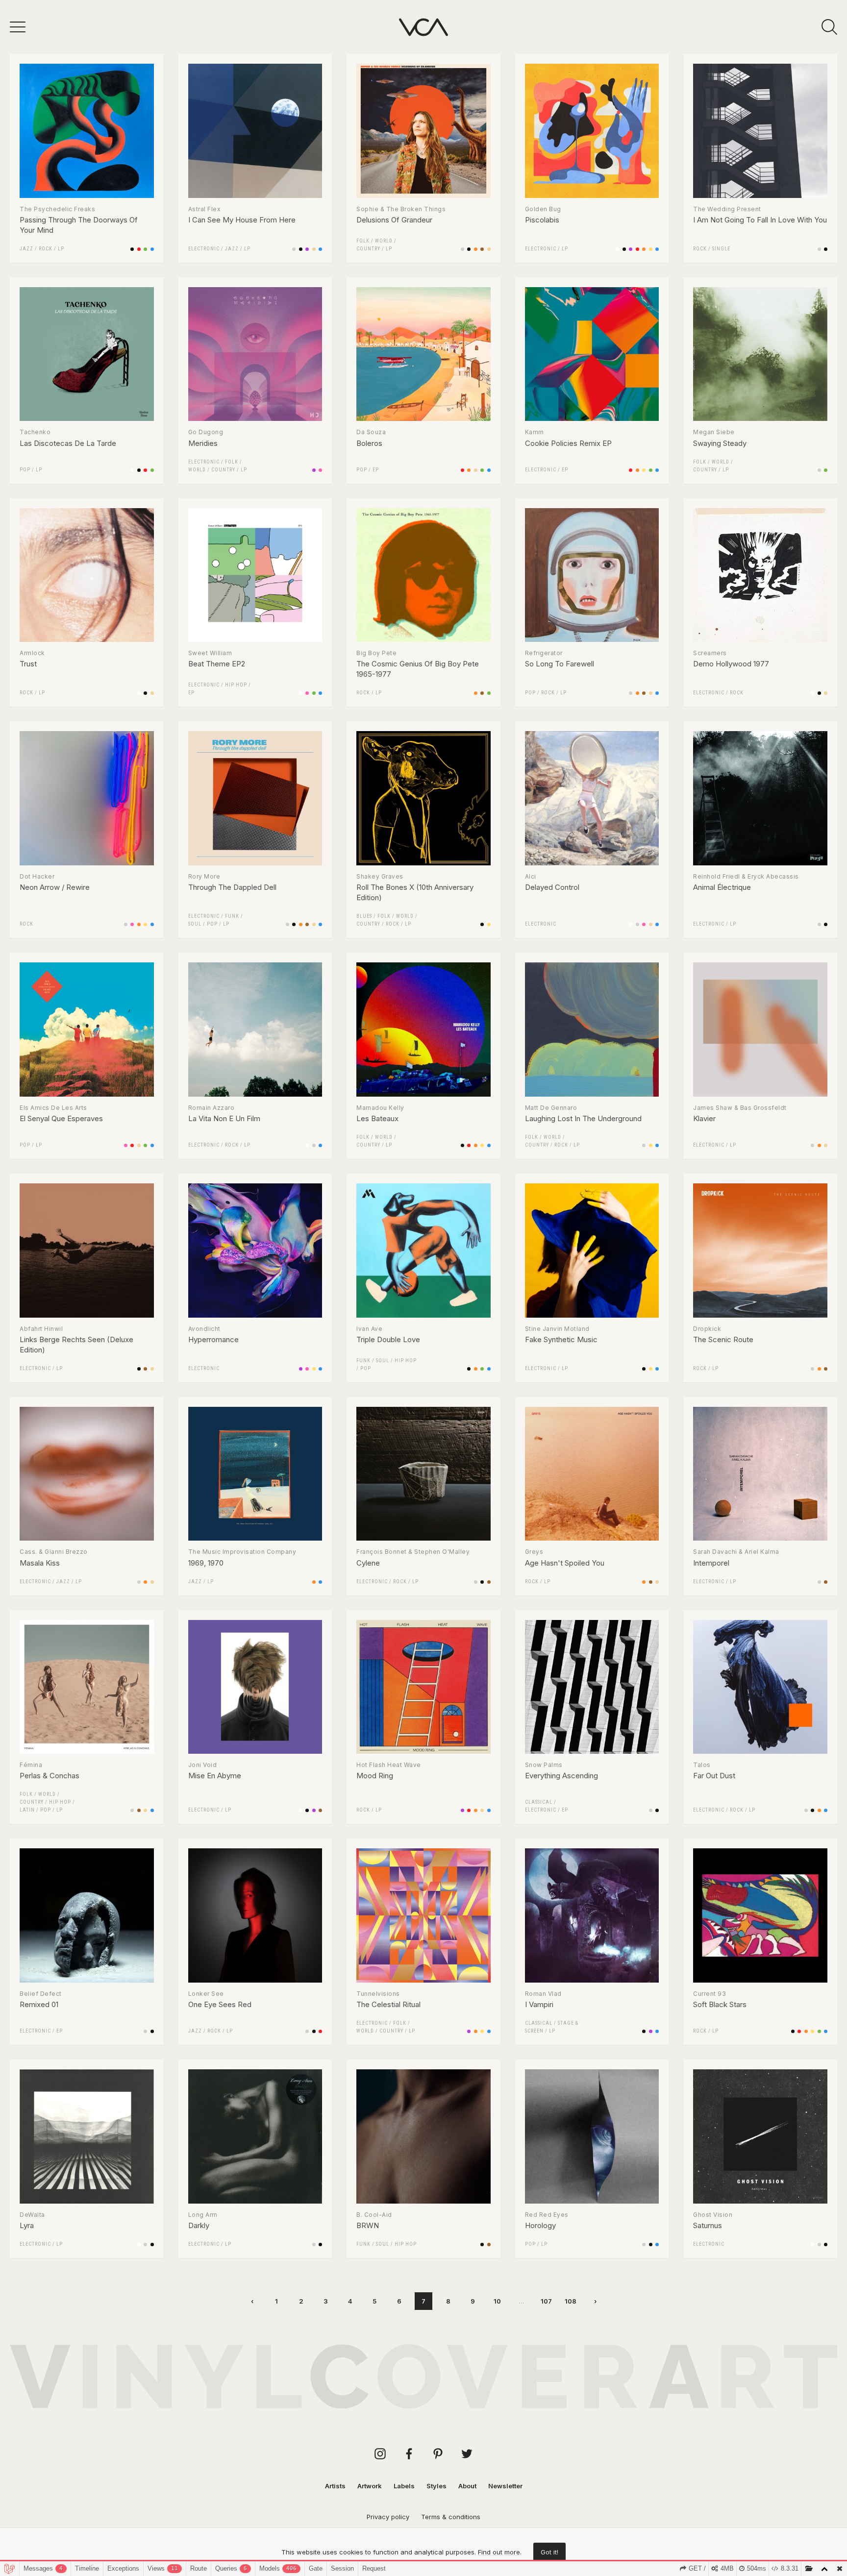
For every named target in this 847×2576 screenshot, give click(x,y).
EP (376, 470)
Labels (404, 2486)
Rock (46, 249)
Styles (436, 2486)
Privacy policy (388, 2517)
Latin (27, 1810)
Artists (335, 2486)
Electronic (204, 249)
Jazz (26, 249)
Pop (25, 470)
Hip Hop (236, 685)
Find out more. (500, 2552)
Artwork (370, 2486)
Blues (364, 916)
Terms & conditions (451, 2517)
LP (61, 249)
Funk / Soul (373, 1361)
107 (546, 2301)
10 (497, 2301)
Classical (539, 1802)
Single (721, 249)
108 (571, 2301)
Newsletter (505, 2486)
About (467, 2486)
